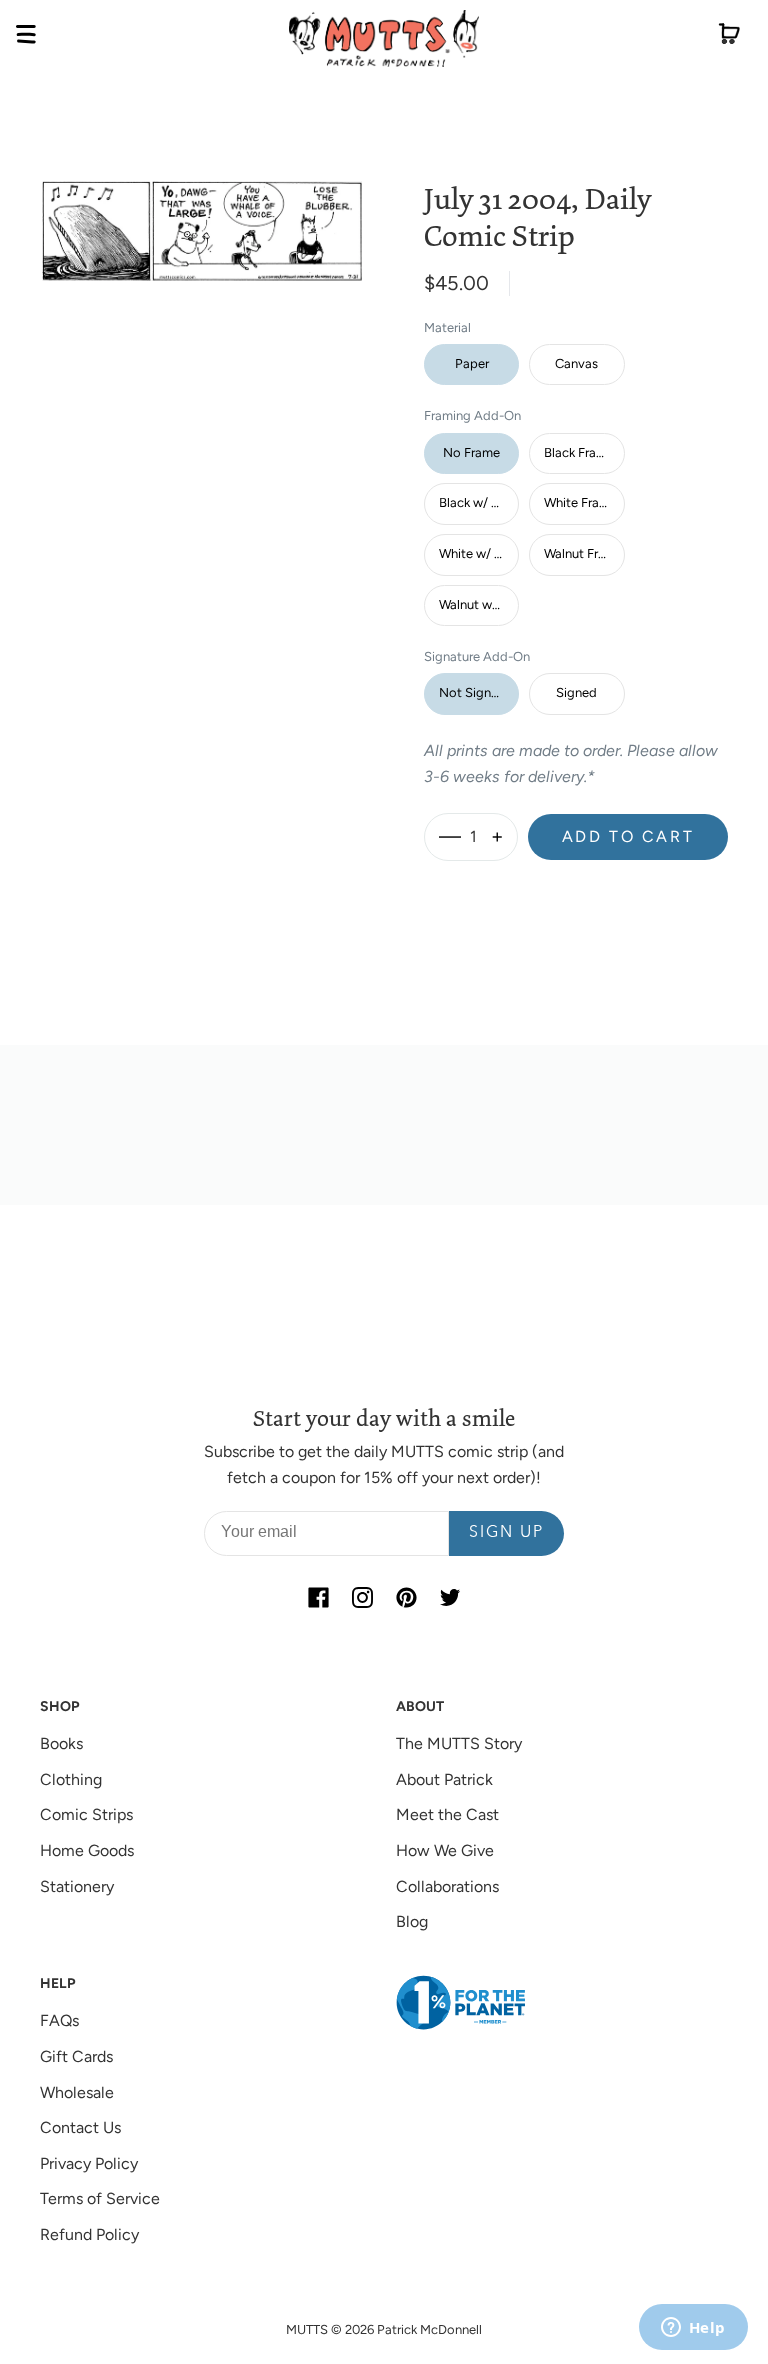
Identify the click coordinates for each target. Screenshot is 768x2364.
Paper (472, 363)
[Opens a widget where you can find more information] (693, 2329)
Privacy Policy (89, 2163)
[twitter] (450, 1598)
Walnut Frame (583, 553)
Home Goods (87, 1850)
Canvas (576, 363)
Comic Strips (86, 1814)
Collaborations (447, 1886)
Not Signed (472, 692)
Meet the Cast (447, 1814)
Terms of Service (100, 2198)
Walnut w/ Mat (479, 604)
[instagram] (362, 1598)
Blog (412, 1921)
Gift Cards (76, 2056)
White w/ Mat (478, 553)
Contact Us (80, 2127)
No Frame (471, 452)
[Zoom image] (202, 215)
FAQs (59, 2020)
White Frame (580, 502)
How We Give (445, 1850)
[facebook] (318, 1598)
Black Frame (579, 452)
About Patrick (444, 1779)
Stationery (77, 1886)
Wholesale (77, 2092)
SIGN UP (506, 1533)
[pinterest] (406, 1598)
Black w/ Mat (476, 502)
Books (61, 1743)
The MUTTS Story (459, 1743)
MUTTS (307, 2329)
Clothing (71, 1779)
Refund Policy (89, 2234)
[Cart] (729, 38)
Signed (576, 692)
